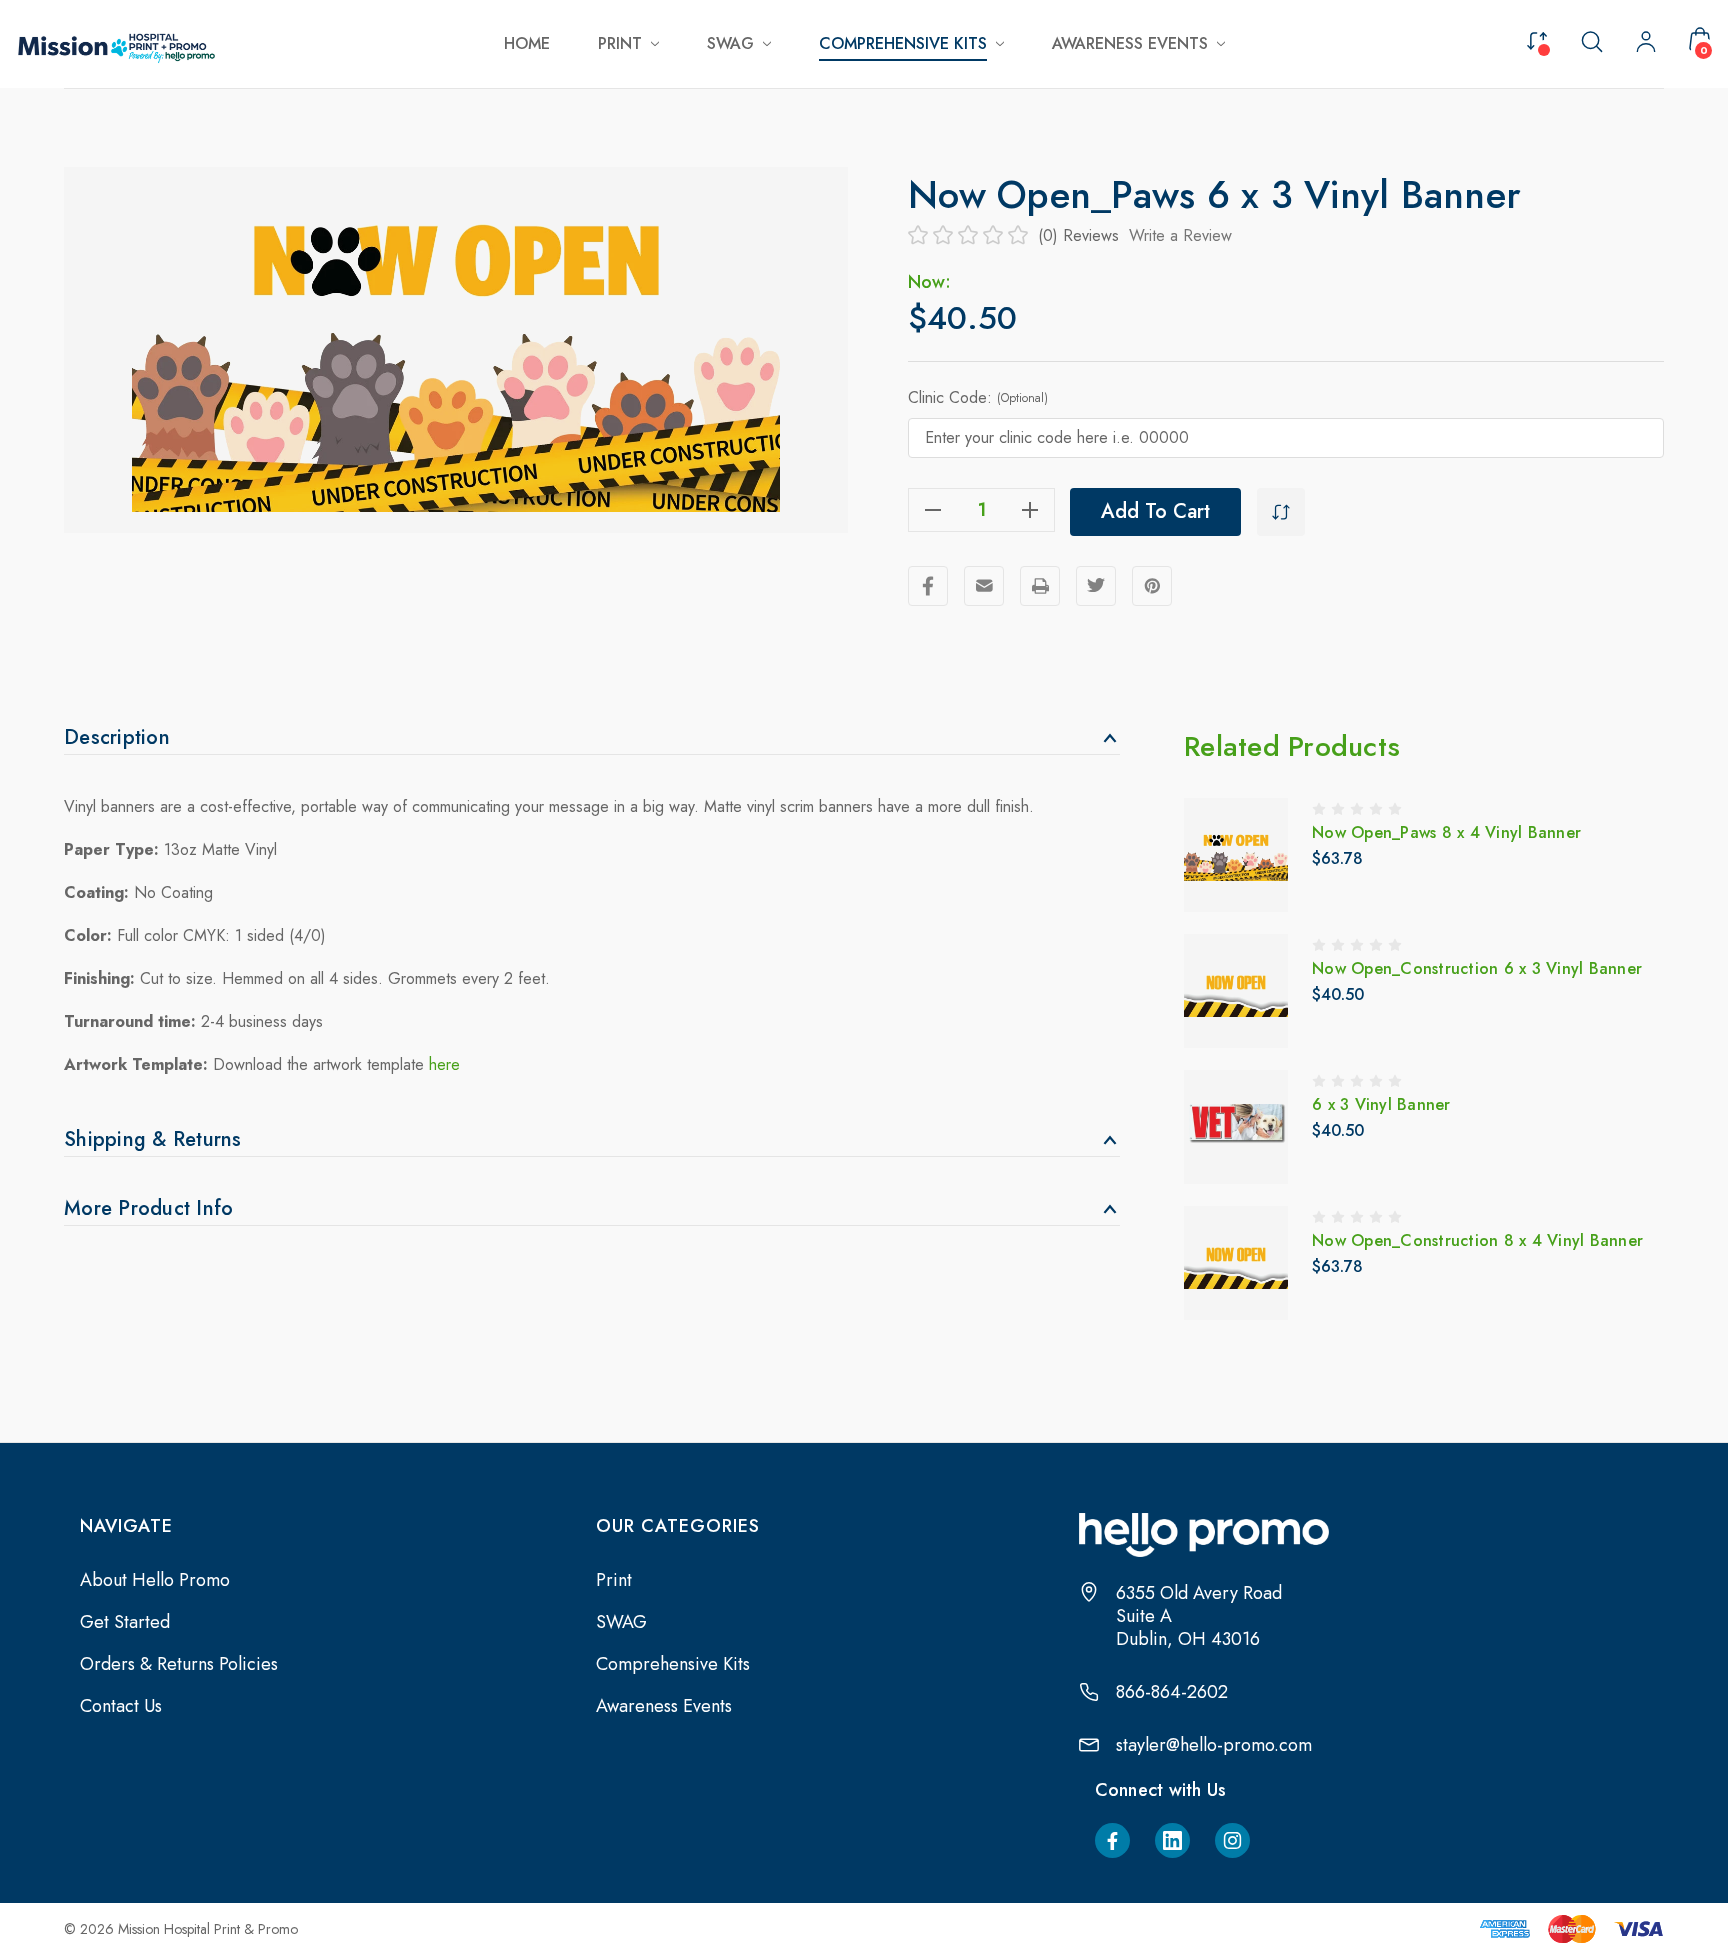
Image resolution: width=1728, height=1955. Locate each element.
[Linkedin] (1172, 1840)
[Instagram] (1232, 1840)
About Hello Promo (155, 1580)
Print (614, 1580)
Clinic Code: (978, 398)
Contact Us (121, 1706)
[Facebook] (928, 586)
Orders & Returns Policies (179, 1664)
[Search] (1592, 40)
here (444, 1064)
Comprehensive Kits (673, 1664)
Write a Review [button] (1180, 235)
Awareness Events (664, 1706)
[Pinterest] (1152, 586)
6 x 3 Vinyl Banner (1381, 1104)
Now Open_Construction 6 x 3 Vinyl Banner (1477, 968)
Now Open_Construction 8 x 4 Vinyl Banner (1477, 1240)
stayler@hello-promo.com (1214, 1745)
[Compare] (1537, 39)
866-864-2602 (1172, 1692)
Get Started (125, 1622)
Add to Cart (1155, 511)
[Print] (1040, 586)
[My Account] (1646, 44)
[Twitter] (1096, 586)
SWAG (621, 1622)
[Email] (984, 586)
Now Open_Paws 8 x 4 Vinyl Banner (1446, 832)
